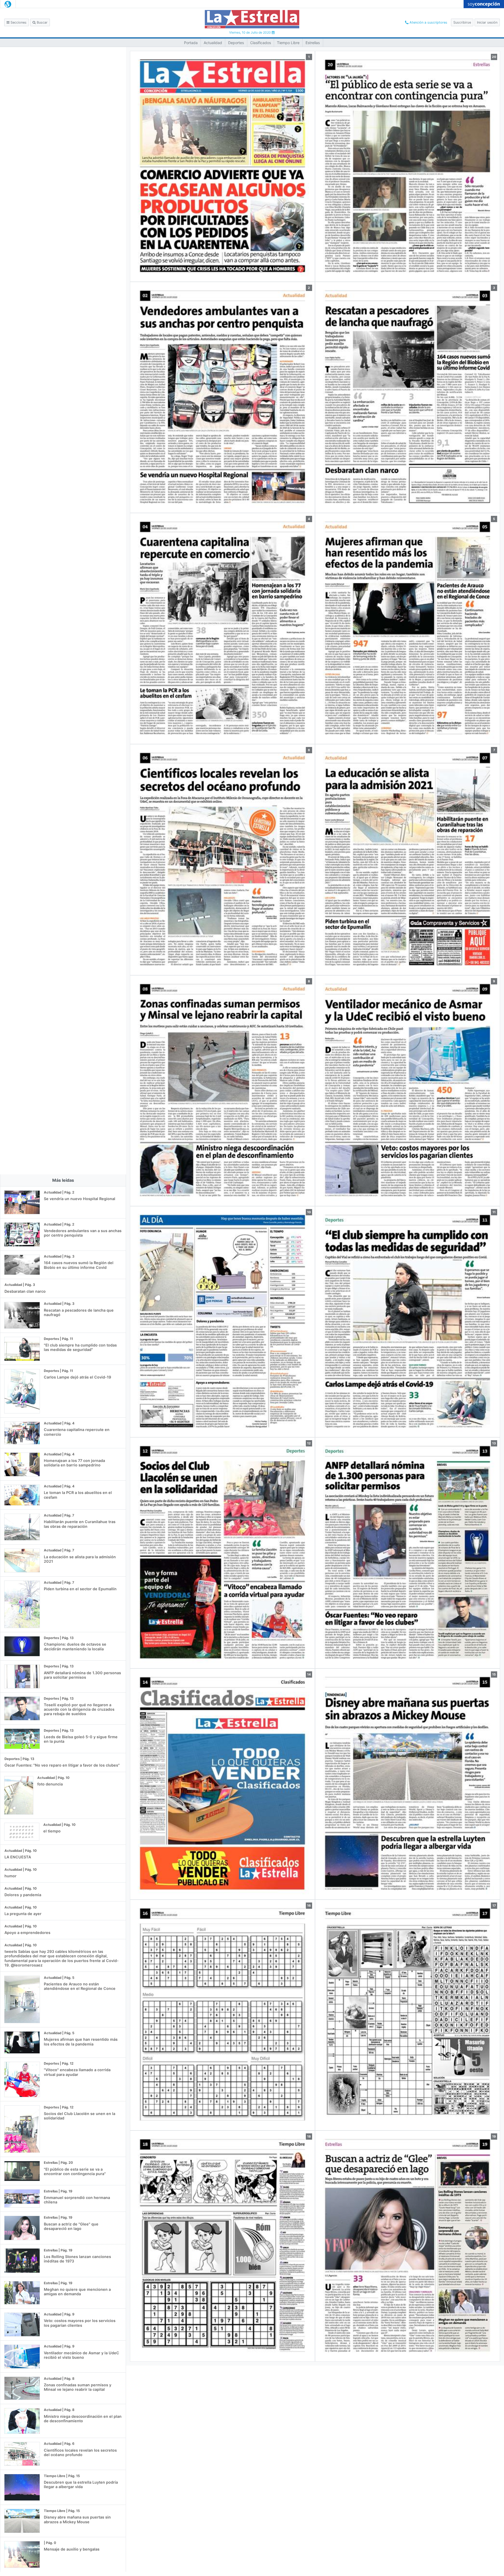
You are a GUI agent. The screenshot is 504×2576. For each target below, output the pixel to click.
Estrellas (313, 43)
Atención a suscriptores (428, 22)
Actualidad (213, 43)
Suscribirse (462, 22)
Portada (191, 43)
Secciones (18, 22)
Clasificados (261, 43)
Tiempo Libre (288, 43)
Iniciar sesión (487, 22)
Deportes (236, 43)
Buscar (42, 22)
